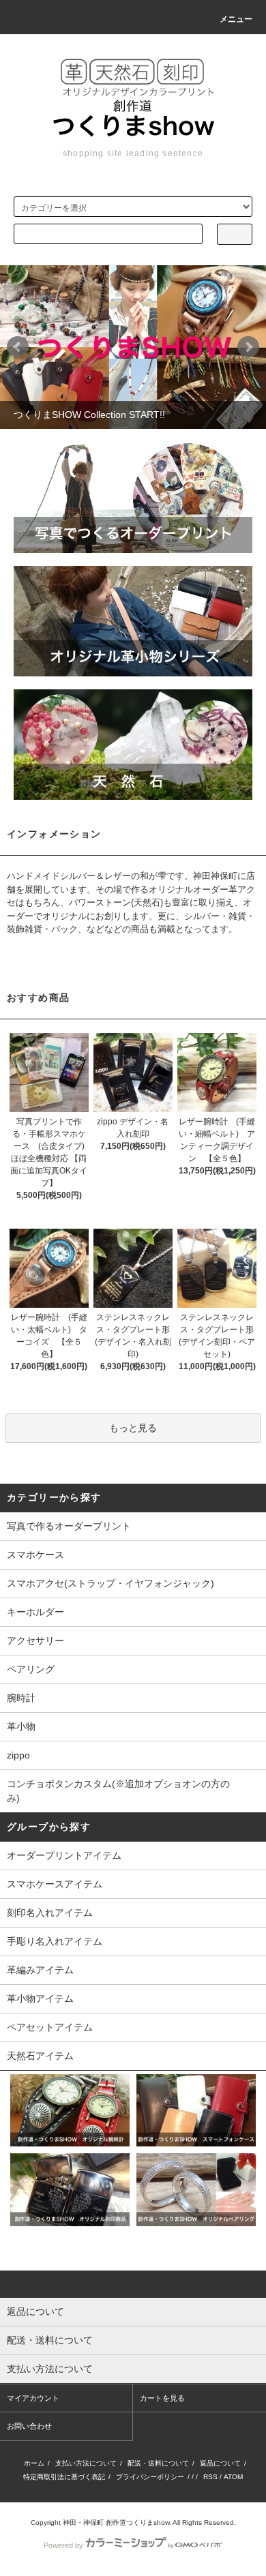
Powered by (63, 2545)
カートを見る (162, 2398)
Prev (18, 347)
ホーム (34, 2463)
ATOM (233, 2477)
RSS (210, 2477)
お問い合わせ (29, 2426)
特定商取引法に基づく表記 (64, 2477)
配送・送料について (158, 2463)
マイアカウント (33, 2398)
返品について (220, 2463)
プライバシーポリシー (150, 2477)
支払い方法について (86, 2463)
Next (248, 347)
